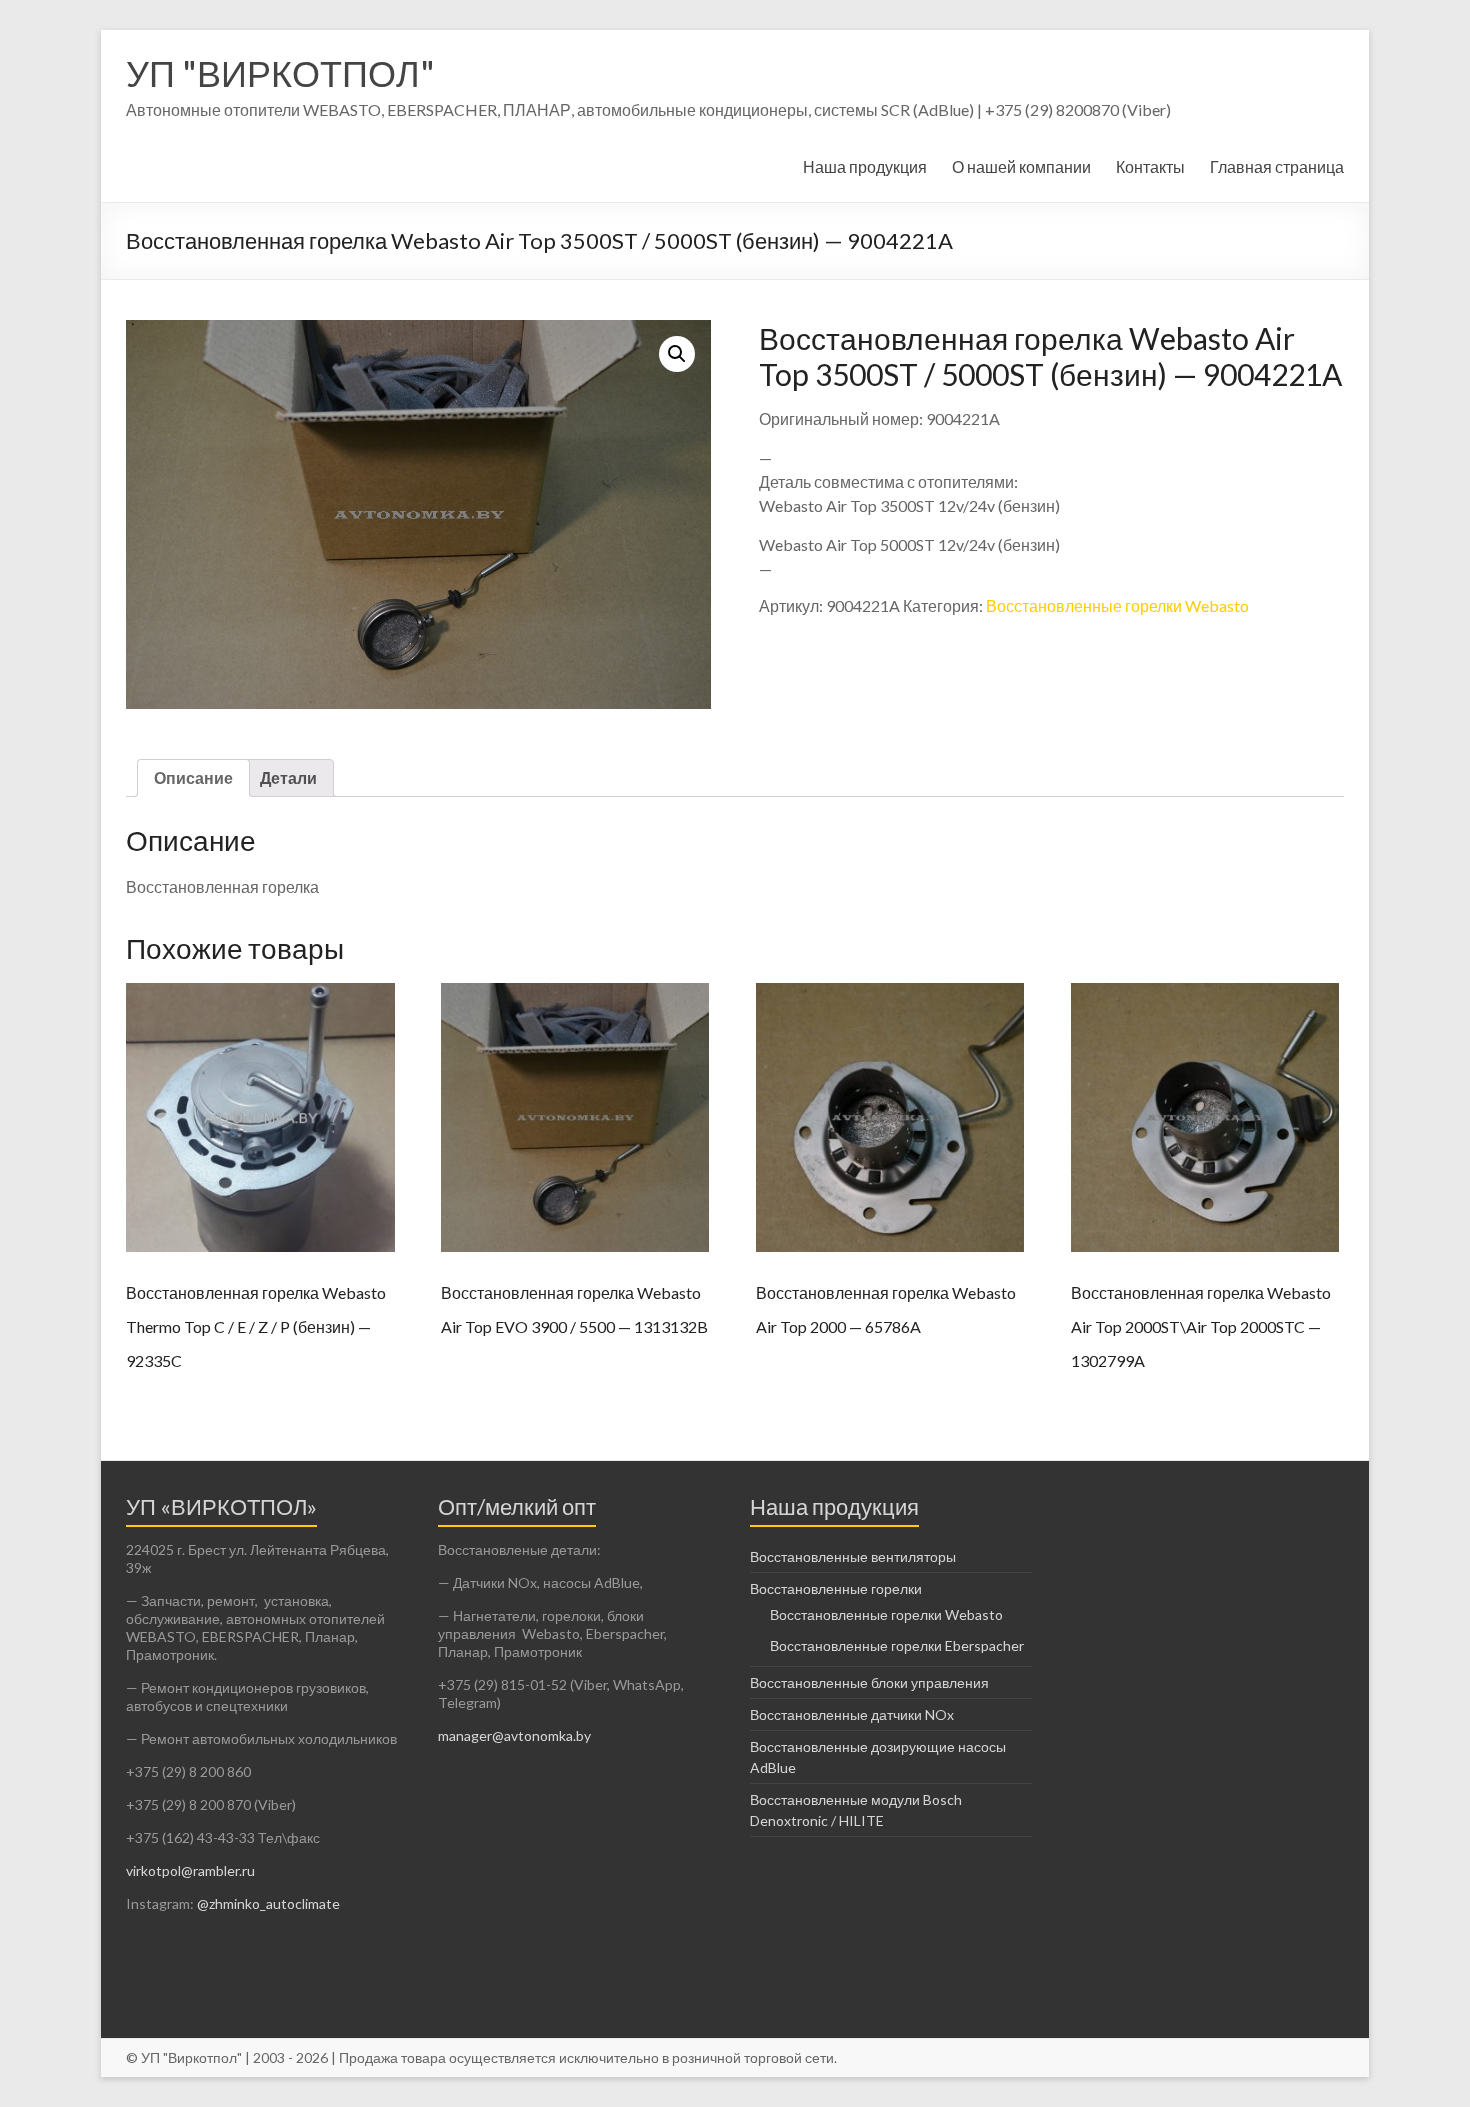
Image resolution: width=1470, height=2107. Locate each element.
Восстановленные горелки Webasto (1117, 605)
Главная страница (1277, 166)
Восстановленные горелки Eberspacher (897, 1645)
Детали (288, 777)
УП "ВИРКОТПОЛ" (280, 73)
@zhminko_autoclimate (267, 1903)
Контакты (1150, 166)
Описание (193, 777)
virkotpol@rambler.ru (190, 1870)
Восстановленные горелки (836, 1588)
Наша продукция (865, 166)
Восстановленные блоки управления (869, 1682)
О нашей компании (1021, 166)
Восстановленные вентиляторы (853, 1556)
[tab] (193, 778)
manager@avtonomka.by (514, 1735)
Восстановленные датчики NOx (852, 1714)
